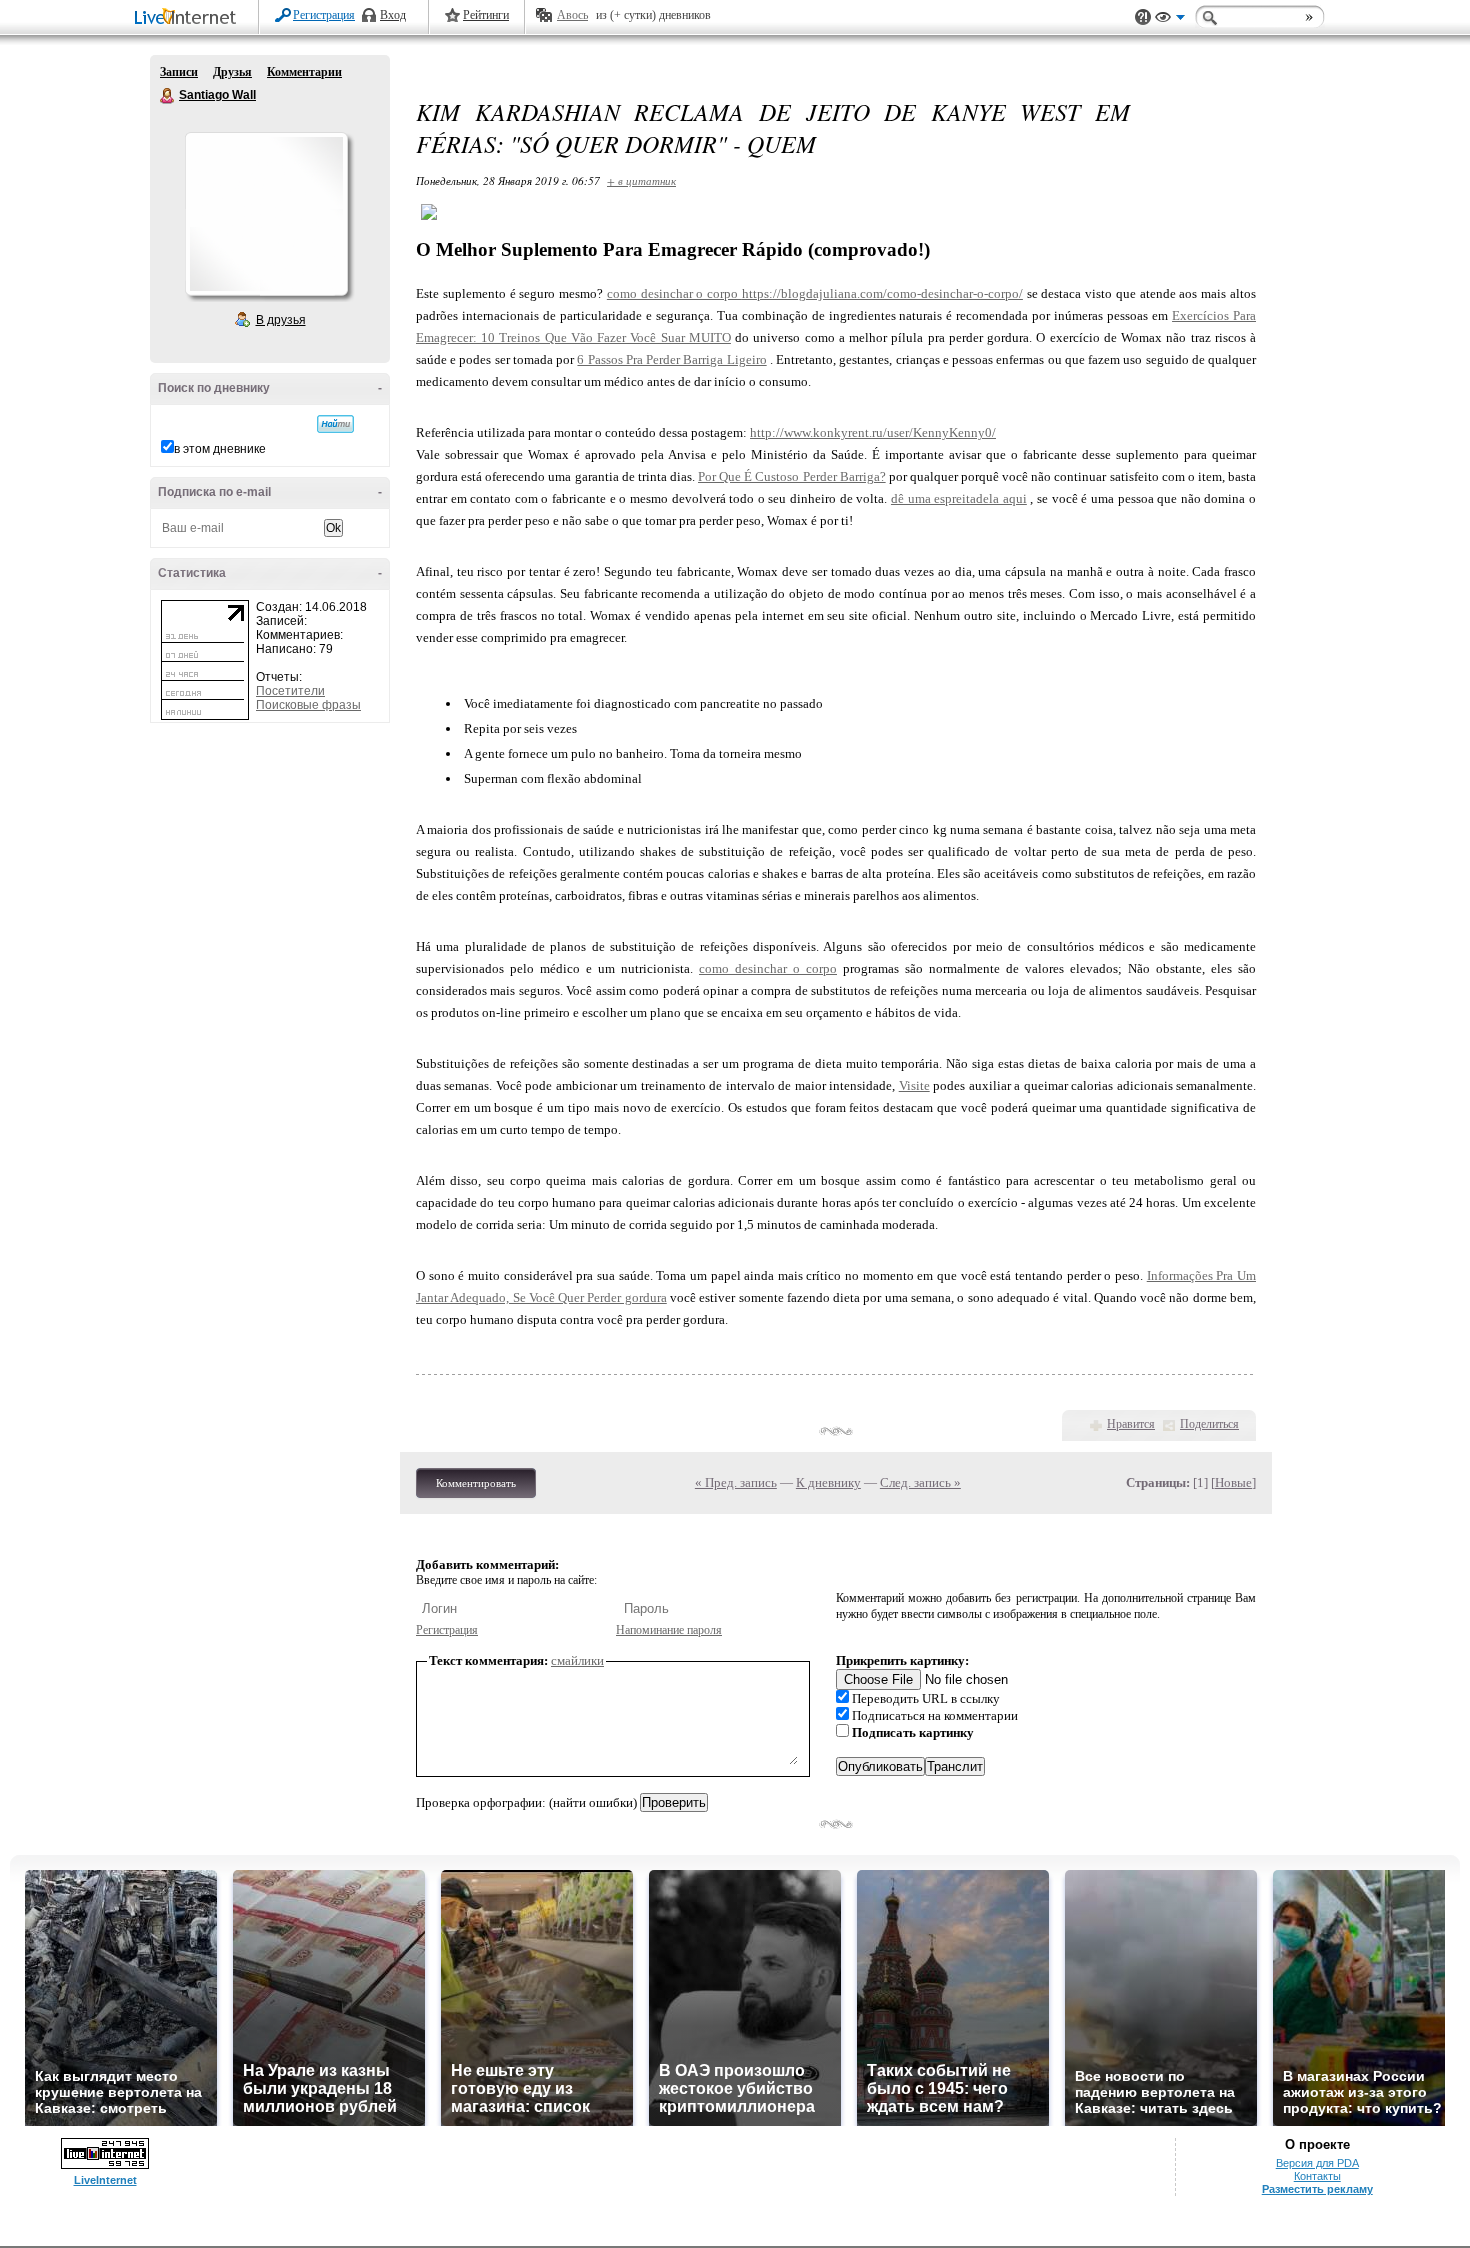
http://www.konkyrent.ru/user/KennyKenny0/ (873, 432)
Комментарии (304, 72)
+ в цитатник (641, 180)
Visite (914, 1085)
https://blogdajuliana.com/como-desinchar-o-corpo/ (882, 293)
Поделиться (1209, 1424)
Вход (393, 15)
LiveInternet (189, 18)
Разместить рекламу (1317, 2189)
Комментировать (476, 1483)
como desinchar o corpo (674, 293)
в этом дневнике (220, 449)
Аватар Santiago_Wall (266, 214)
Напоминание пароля (669, 1630)
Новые (1233, 1482)
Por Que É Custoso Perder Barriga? (792, 476)
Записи (179, 72)
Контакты (1317, 2176)
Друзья (232, 72)
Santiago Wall (168, 96)
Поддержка (1143, 17)
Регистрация (324, 15)
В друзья (281, 320)
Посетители (290, 691)
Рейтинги (486, 15)
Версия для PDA (1317, 2163)
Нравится (1131, 1424)
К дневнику (828, 1482)
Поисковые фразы (308, 705)
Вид (1170, 20)
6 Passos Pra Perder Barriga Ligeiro (671, 359)
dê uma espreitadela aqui (959, 498)
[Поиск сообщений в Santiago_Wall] (335, 424)
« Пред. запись (736, 1482)
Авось (572, 15)
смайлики (577, 1660)
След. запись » (920, 1482)
